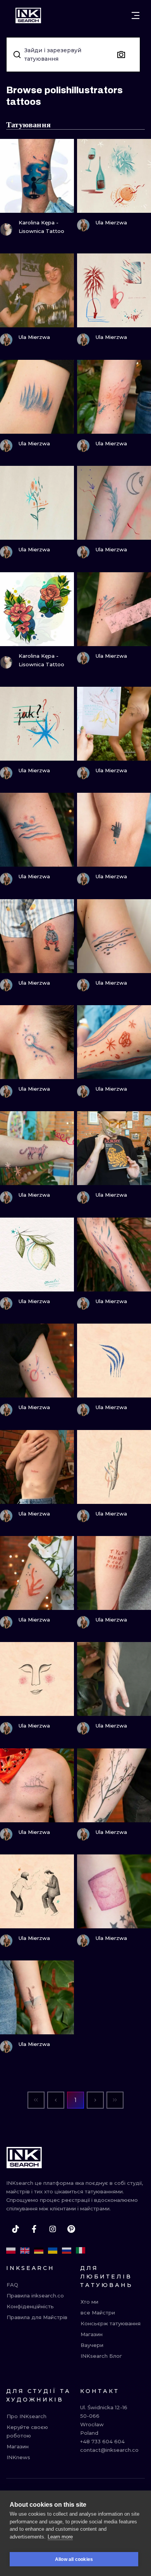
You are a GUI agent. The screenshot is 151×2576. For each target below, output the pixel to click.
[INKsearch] (28, 15)
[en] (25, 2251)
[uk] (53, 2251)
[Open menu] (136, 15)
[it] (81, 2251)
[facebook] (34, 2229)
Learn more (60, 2537)
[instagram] (53, 2229)
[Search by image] (121, 55)
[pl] (11, 2251)
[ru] (67, 2251)
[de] (39, 2251)
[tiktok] (15, 2229)
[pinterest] (71, 2229)
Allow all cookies (74, 2559)
